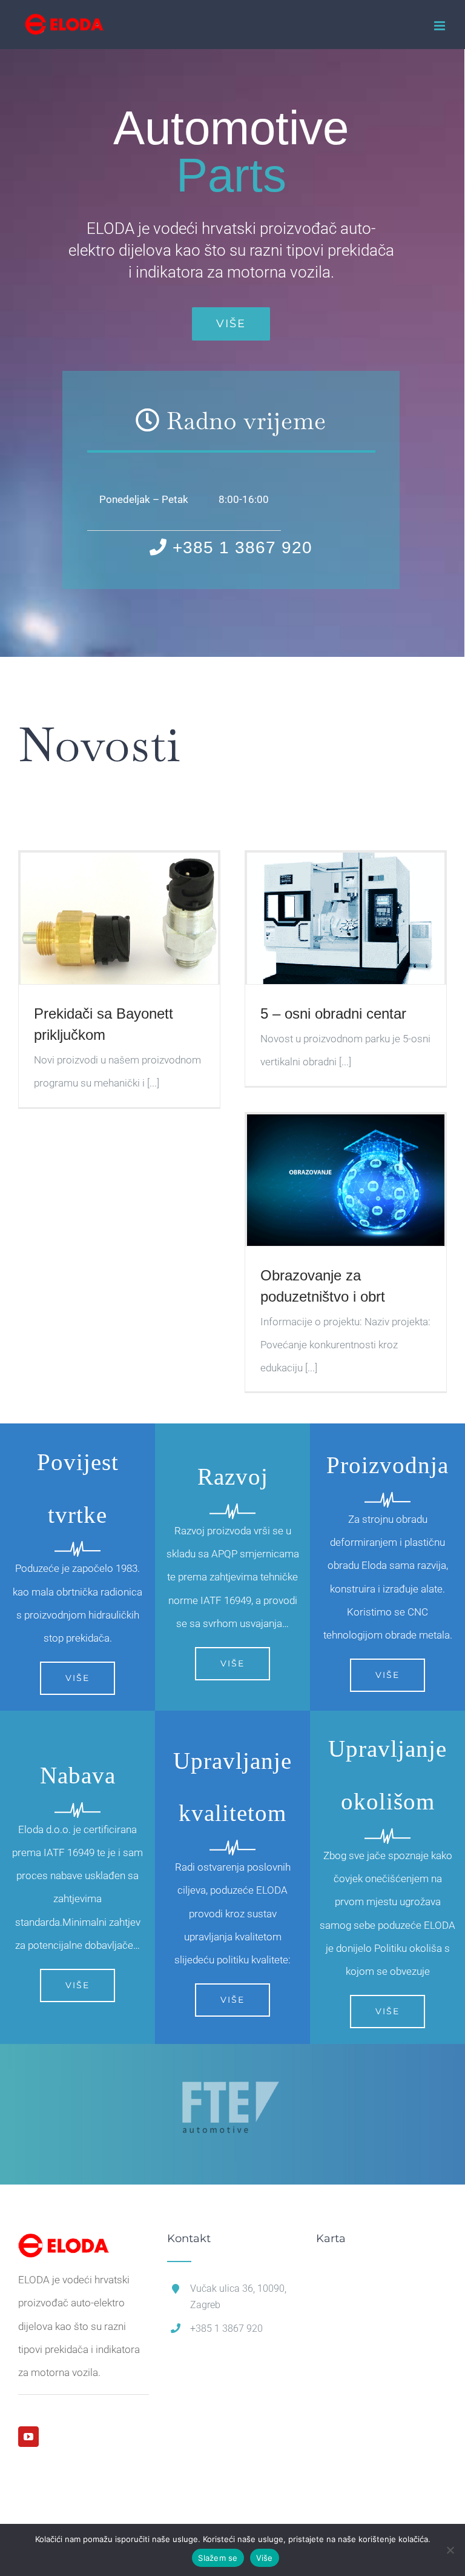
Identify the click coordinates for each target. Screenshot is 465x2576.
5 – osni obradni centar (333, 1013)
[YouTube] (28, 2437)
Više (265, 2558)
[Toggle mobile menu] (440, 26)
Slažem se (218, 2558)
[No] (450, 2550)
